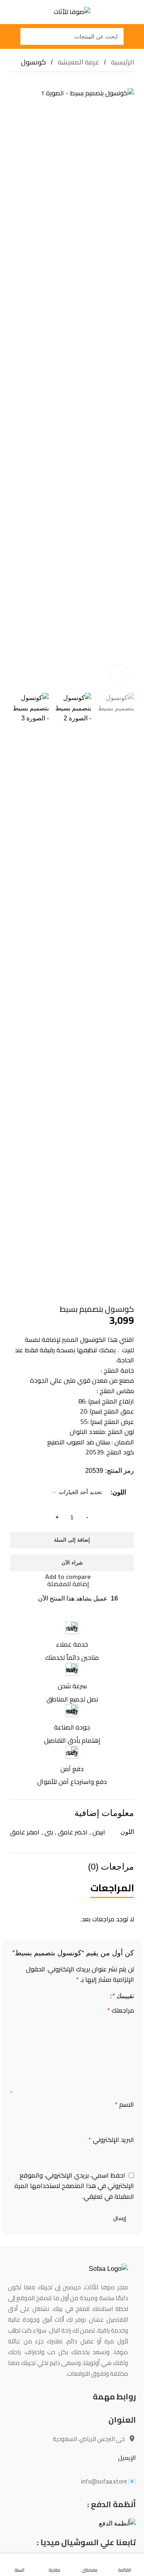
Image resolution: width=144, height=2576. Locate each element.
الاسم (124, 2105)
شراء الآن (72, 1563)
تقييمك (123, 1996)
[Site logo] (72, 11)
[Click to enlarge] (119, 674)
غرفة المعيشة (78, 62)
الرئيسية (122, 62)
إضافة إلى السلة (72, 1540)
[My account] (9, 36)
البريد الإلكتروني (111, 2140)
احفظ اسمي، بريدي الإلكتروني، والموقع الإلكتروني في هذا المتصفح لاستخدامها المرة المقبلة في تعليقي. (74, 2186)
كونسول (33, 62)
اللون (119, 1492)
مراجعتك (121, 2011)
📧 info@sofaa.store (109, 2481)
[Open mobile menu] (135, 36)
